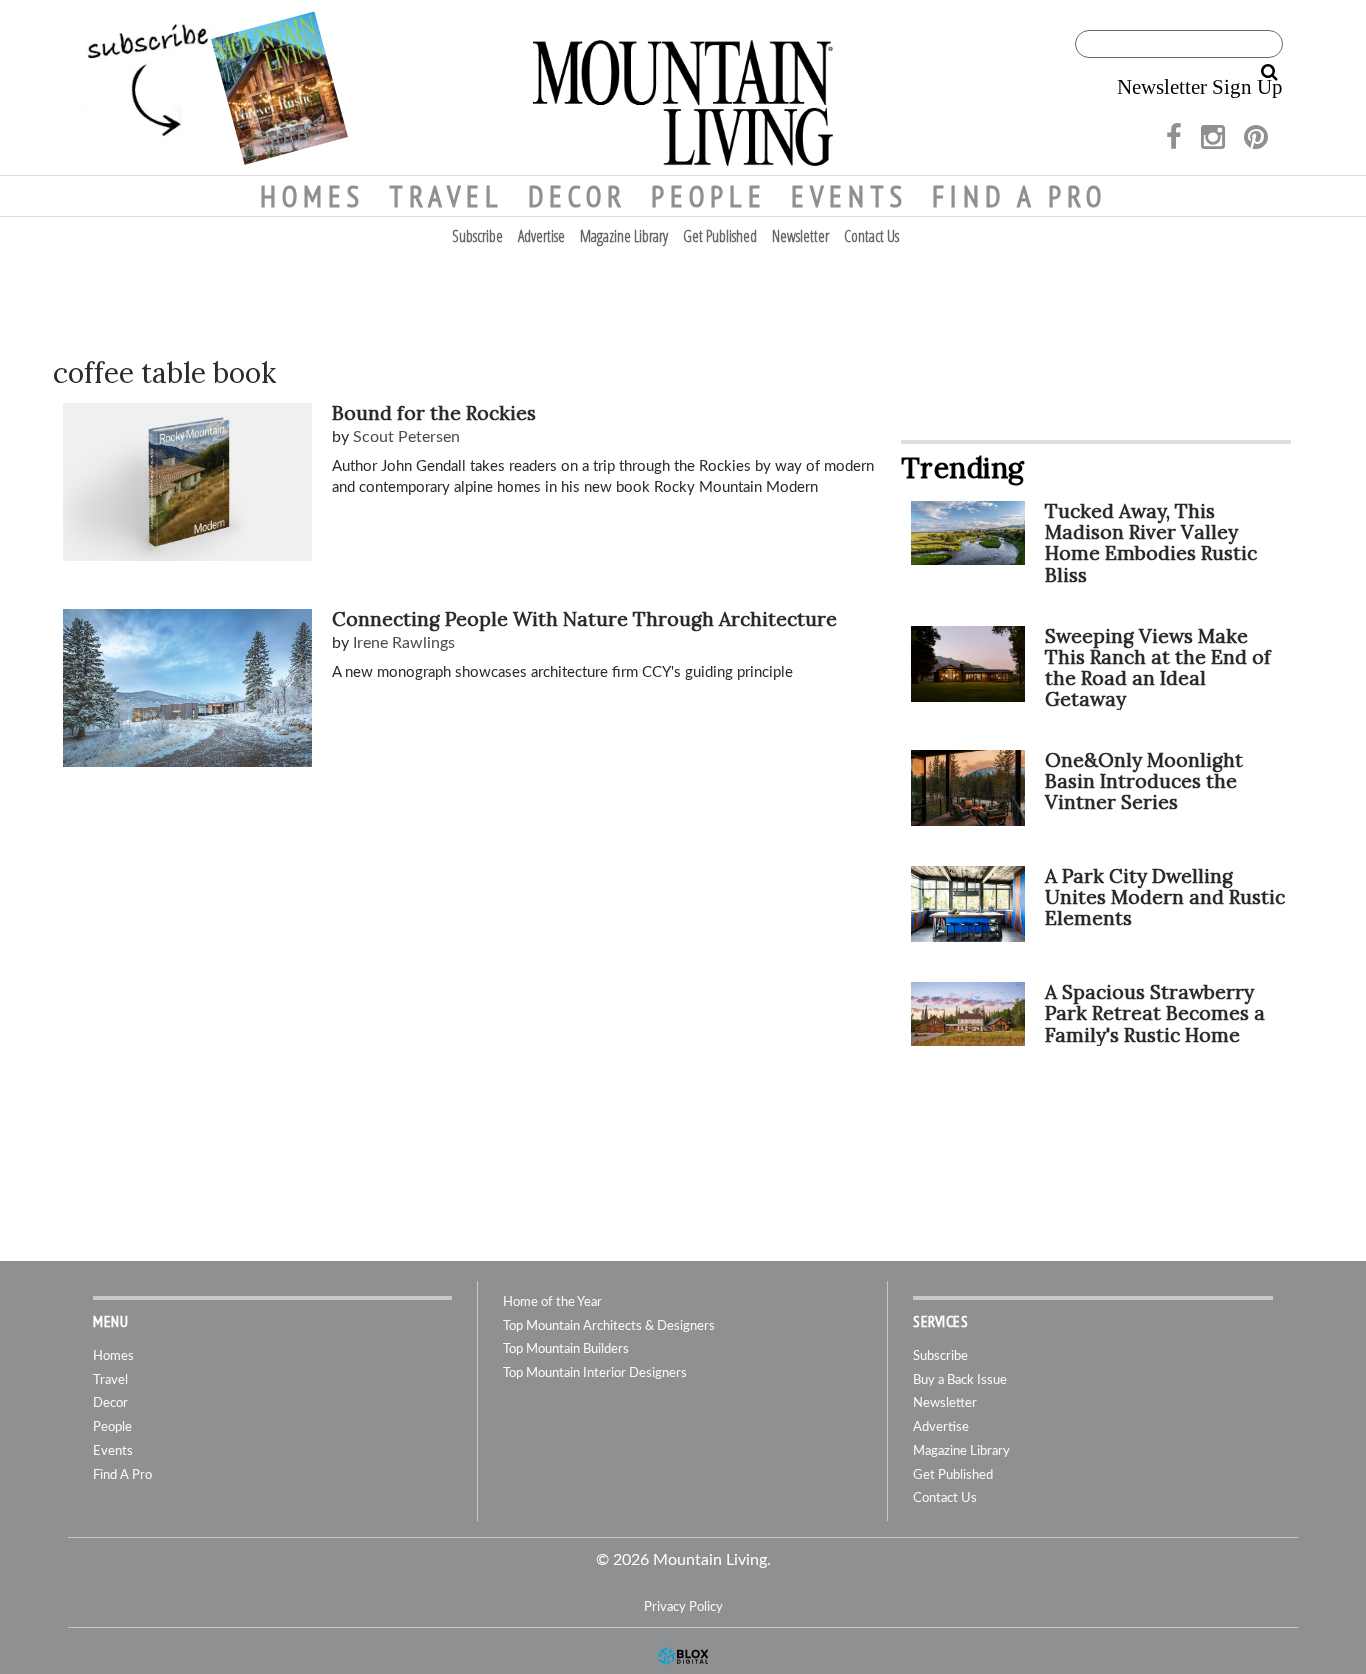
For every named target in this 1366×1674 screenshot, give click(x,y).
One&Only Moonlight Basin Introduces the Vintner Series (1144, 781)
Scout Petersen (406, 437)
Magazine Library (624, 236)
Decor (577, 196)
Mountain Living (683, 87)
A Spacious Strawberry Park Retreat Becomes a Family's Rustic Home (1155, 1013)
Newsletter (800, 236)
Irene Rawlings (404, 643)
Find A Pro (1019, 196)
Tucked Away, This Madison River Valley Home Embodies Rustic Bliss (1151, 542)
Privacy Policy (683, 1607)
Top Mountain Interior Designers (595, 1373)
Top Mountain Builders (566, 1349)
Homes (312, 196)
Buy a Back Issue (960, 1380)
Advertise (541, 236)
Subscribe (477, 236)
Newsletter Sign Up (1200, 87)
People (709, 196)
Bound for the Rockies (434, 413)
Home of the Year (552, 1302)
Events (849, 196)
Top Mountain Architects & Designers (609, 1326)
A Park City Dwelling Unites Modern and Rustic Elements (1165, 897)
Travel (446, 196)
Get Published (720, 236)
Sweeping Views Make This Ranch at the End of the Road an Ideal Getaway (1158, 667)
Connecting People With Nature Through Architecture (584, 619)
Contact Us (871, 236)
